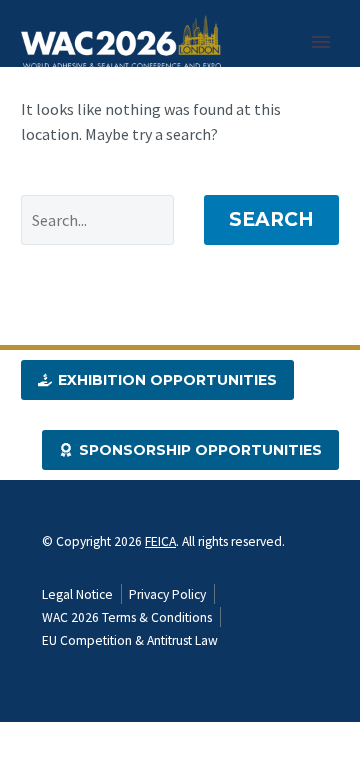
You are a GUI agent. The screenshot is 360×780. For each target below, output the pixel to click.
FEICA (160, 541)
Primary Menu (321, 42)
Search (271, 219)
